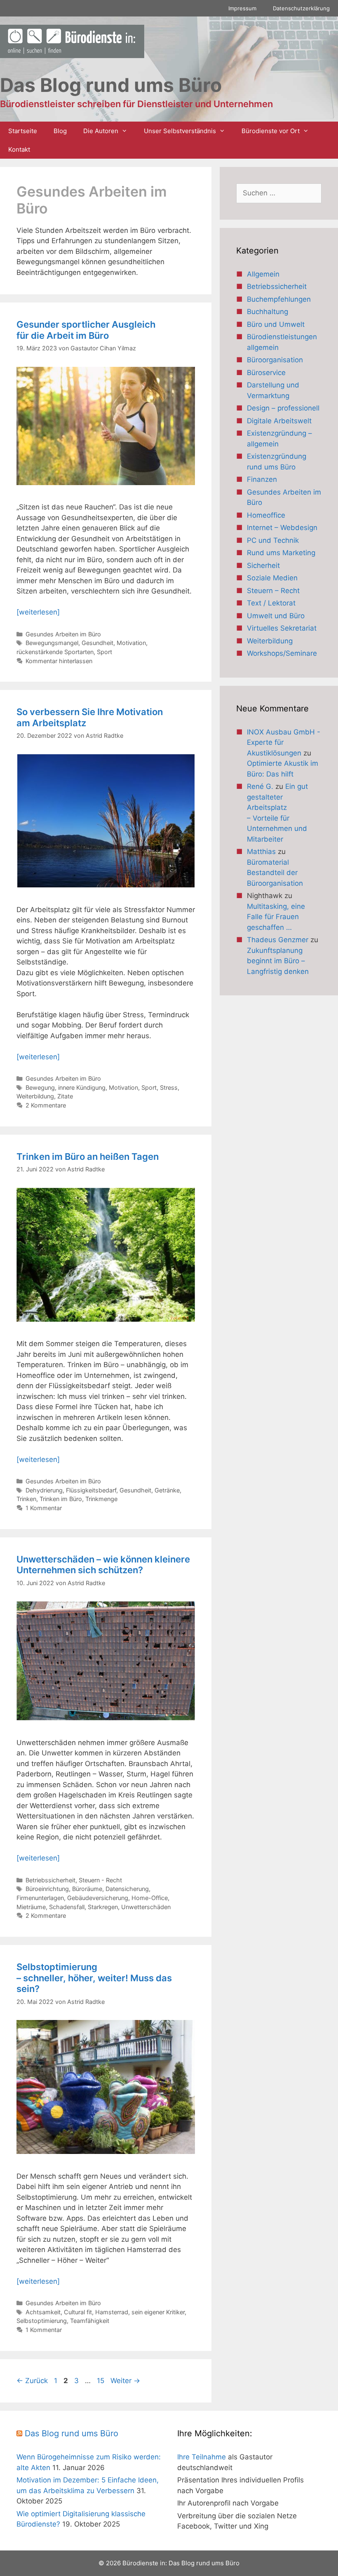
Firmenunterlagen (40, 1898)
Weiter (125, 2381)
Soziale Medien (272, 578)
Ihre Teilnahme (202, 2457)
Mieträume (31, 1907)
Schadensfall (67, 1907)
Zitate (65, 1096)
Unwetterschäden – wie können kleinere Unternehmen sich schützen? (103, 1565)
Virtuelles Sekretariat (282, 628)
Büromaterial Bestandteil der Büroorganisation (275, 873)
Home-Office (150, 1898)
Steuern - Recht (100, 1880)
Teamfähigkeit (90, 2321)
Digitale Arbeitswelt (279, 421)
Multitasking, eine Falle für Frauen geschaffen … (276, 917)
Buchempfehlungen (279, 299)
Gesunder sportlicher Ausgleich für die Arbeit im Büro (86, 330)
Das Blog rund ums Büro (72, 2433)
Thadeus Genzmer (278, 940)
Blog (60, 131)
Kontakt (19, 149)
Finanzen (262, 479)
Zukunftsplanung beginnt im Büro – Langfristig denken (278, 961)
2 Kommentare (46, 1105)
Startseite (23, 131)
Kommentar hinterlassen (59, 661)
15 (101, 2381)
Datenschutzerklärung (301, 8)
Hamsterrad (112, 2312)
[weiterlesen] (38, 612)
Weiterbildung (35, 1096)
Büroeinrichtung (47, 1889)
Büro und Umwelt (276, 324)
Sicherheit (263, 565)
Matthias (261, 852)
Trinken (26, 1499)
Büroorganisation (275, 360)
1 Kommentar (44, 1508)
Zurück (32, 2381)
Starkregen (103, 1907)
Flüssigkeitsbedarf (91, 1490)
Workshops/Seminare (282, 653)
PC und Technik (273, 540)
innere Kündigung (82, 1087)
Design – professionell (283, 408)
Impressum (242, 8)
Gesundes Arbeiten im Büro (63, 634)
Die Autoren (101, 131)
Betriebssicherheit (50, 1880)
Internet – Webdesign (282, 528)
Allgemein (263, 274)
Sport (104, 652)
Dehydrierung (44, 1490)
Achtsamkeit (43, 2312)
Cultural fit (78, 2312)
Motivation (131, 643)
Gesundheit (97, 643)
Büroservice (266, 373)
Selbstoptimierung (42, 2321)
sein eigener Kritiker (158, 2312)
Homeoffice (266, 515)
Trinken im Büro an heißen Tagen (88, 1157)
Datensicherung (127, 1889)
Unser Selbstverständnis (180, 131)
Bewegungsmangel (52, 643)
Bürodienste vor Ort (271, 131)
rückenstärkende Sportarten (55, 652)
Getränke (167, 1490)
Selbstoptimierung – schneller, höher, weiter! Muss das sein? (94, 1978)
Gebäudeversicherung (98, 1898)
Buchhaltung (268, 312)
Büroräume (87, 1889)
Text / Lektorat (271, 603)
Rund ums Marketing (281, 553)
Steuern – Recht (273, 591)
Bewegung (40, 1087)
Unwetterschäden (146, 1907)
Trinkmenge (101, 1499)
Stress (169, 1087)
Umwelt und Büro (276, 616)
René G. (260, 786)
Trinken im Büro (61, 1499)
